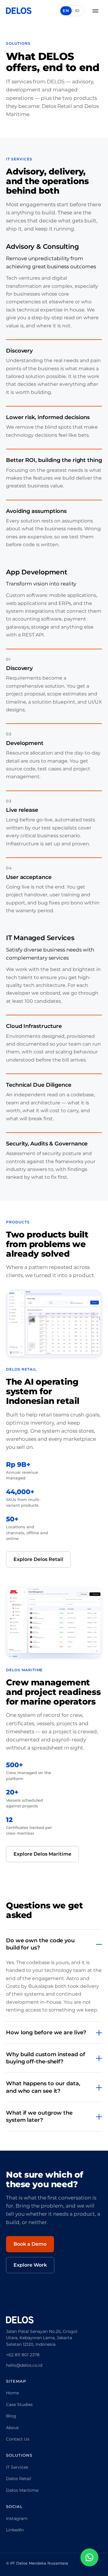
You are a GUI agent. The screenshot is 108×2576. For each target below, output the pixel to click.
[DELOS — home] (19, 11)
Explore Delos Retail (38, 1559)
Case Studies (19, 2405)
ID (77, 10)
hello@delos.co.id (24, 2365)
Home (12, 2393)
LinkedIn (15, 2530)
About (12, 2428)
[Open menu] (95, 11)
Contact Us (18, 2439)
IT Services (17, 2467)
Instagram (17, 2518)
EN (66, 10)
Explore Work (30, 2265)
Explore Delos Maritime (42, 1854)
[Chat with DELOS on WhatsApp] (89, 2557)
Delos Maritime (22, 2490)
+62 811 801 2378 (23, 2355)
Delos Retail (19, 2479)
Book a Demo (30, 2244)
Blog (11, 2416)
